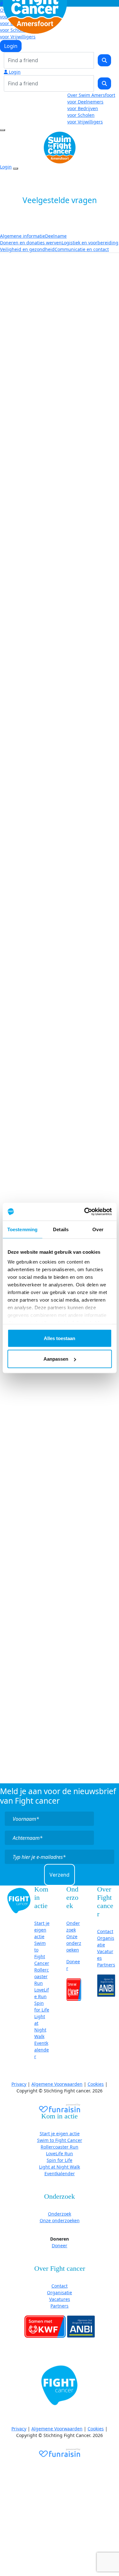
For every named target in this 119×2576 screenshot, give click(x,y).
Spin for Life (60, 2160)
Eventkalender (42, 2050)
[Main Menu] (3, 130)
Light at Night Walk (60, 2167)
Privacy (19, 2084)
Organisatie (60, 2292)
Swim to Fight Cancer (60, 2140)
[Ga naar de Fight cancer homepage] (19, 1900)
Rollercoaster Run (42, 1976)
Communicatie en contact (82, 249)
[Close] (16, 168)
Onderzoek (60, 2214)
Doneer (60, 2246)
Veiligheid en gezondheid (27, 249)
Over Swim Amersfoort (91, 95)
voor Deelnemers (85, 102)
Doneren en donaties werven (31, 243)
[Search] (104, 60)
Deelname (56, 236)
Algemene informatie (23, 236)
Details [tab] (61, 1229)
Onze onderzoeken (74, 1943)
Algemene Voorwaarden (57, 2084)
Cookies (96, 2084)
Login (11, 46)
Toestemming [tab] (22, 1229)
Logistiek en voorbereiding (90, 243)
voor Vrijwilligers (18, 37)
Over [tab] (98, 1229)
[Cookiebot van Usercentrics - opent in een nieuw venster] (85, 1212)
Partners (106, 1965)
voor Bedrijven (83, 108)
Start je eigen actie (42, 1930)
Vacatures (60, 2299)
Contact (105, 1931)
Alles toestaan (60, 1338)
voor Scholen (81, 115)
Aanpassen (56, 1359)
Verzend (60, 1875)
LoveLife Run (60, 2153)
